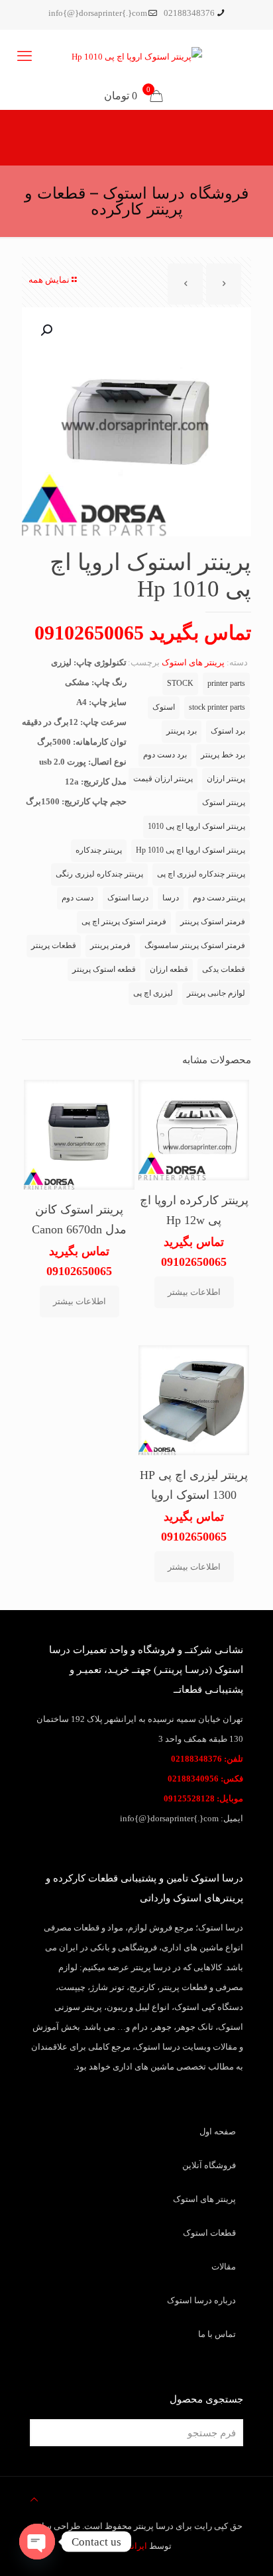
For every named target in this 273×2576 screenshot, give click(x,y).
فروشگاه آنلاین (209, 2165)
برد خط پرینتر (223, 755)
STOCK (180, 684)
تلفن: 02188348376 (207, 1759)
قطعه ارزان (169, 970)
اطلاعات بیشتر (194, 1292)
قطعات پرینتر (54, 946)
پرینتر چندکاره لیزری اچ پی (201, 874)
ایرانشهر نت (125, 2546)
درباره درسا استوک (201, 2300)
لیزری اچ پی (153, 993)
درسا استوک (128, 898)
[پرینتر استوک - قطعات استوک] (136, 56)
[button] (45, 330)
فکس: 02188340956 (205, 1779)
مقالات (224, 2266)
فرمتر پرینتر (110, 946)
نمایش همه (49, 280)
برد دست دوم (165, 755)
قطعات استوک (209, 2233)
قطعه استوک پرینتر (104, 970)
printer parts (226, 684)
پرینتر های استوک (193, 662)
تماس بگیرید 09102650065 (143, 633)
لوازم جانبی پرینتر (216, 993)
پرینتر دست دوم (219, 898)
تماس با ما (217, 2334)
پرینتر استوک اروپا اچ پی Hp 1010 (191, 850)
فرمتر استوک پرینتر (213, 922)
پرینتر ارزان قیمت (163, 779)
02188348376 (189, 13)
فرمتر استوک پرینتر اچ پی (124, 922)
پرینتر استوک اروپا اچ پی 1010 (196, 827)
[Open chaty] (37, 2542)
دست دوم (78, 898)
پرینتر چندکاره (99, 850)
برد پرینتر (182, 731)
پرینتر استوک (224, 803)
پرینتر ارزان (226, 779)
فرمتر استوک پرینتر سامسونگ (195, 946)
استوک (164, 707)
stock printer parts (217, 707)
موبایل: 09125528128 (203, 1798)
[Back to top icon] (34, 2500)
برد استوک (228, 731)
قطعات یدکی (224, 970)
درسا (171, 898)
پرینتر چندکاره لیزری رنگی (99, 874)
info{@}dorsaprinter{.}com (98, 13)
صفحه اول (218, 2131)
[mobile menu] (25, 56)
